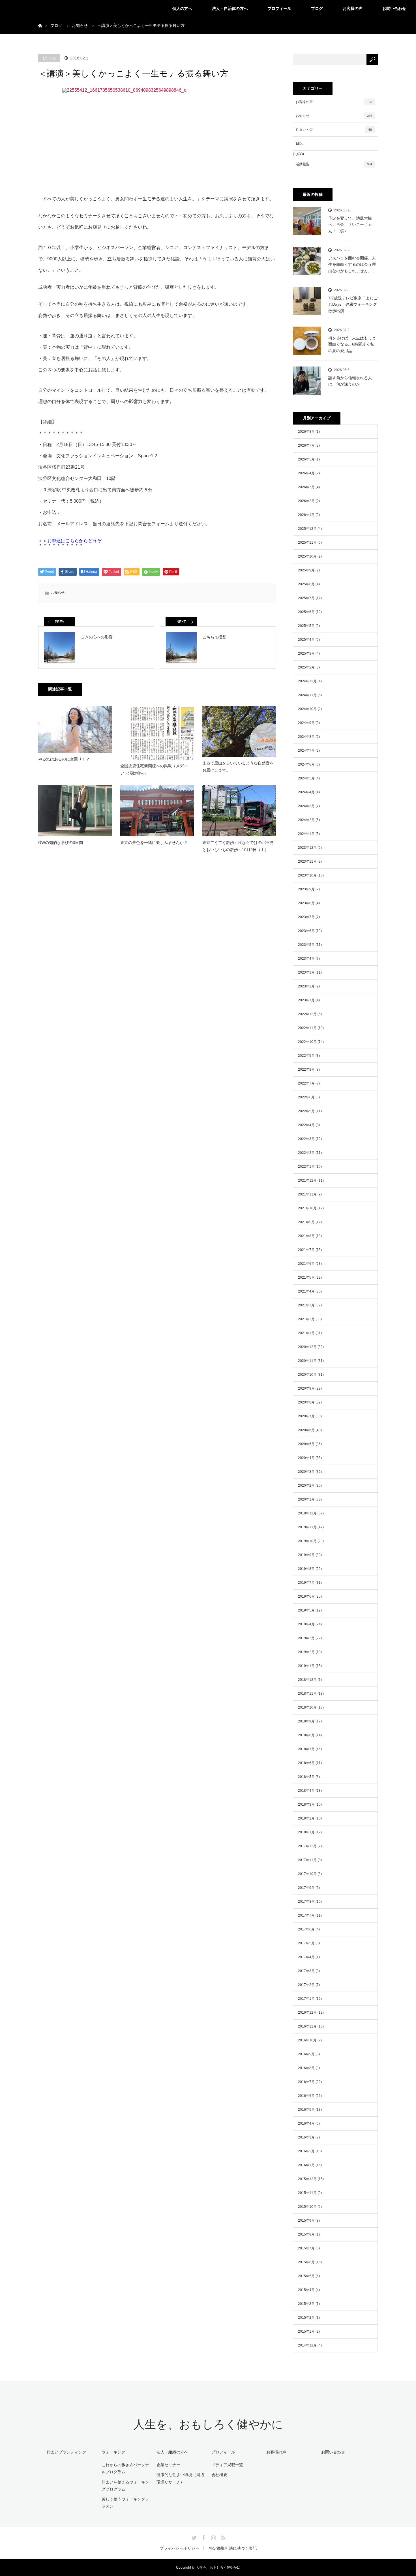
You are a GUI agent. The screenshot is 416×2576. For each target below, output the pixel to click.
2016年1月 (306, 2165)
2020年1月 (306, 1499)
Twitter (194, 2537)
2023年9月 (306, 889)
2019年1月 (306, 1666)
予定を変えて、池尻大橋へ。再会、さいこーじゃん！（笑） (350, 225)
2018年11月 (307, 1694)
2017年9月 (306, 1888)
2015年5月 (306, 2276)
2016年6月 (306, 2096)
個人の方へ (182, 8)
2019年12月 (307, 1513)
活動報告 (334, 164)
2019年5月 (306, 1610)
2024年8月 (306, 737)
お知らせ (49, 58)
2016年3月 (306, 2137)
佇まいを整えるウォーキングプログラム (125, 2486)
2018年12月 (307, 1680)
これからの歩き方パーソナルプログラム (125, 2468)
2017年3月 (306, 1971)
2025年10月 (307, 556)
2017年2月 (306, 1985)
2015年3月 (306, 2304)
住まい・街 (334, 130)
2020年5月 (306, 1444)
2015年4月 (306, 2290)
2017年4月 (306, 1957)
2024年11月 (307, 695)
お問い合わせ (394, 8)
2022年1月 (306, 1167)
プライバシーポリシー (179, 2548)
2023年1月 (306, 1000)
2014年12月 (307, 2345)
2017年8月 (306, 1902)
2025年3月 (306, 653)
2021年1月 (306, 1333)
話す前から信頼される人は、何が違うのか (350, 381)
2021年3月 (306, 1305)
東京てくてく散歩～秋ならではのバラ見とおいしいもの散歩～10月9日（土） (238, 846)
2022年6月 (306, 1097)
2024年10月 (307, 709)
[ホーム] (40, 19)
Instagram (213, 2537)
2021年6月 (306, 1264)
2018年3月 (306, 1805)
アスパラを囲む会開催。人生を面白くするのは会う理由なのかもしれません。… (352, 264)
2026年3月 (306, 487)
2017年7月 (306, 1915)
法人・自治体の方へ (230, 8)
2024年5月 (306, 778)
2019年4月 (306, 1624)
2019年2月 (306, 1652)
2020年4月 (306, 1458)
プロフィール (279, 8)
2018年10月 (307, 1707)
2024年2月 (306, 820)
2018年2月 (306, 1818)
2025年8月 (306, 584)
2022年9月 (306, 1056)
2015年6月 (306, 2262)
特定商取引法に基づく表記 (233, 2548)
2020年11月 (307, 1361)
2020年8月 (306, 1402)
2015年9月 (306, 2221)
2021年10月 (307, 1208)
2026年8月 (306, 432)
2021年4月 (306, 1291)
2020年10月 (307, 1375)
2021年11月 (307, 1194)
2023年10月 (307, 875)
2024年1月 (306, 834)
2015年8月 (306, 2234)
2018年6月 (306, 1763)
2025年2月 (306, 667)
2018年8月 (306, 1735)
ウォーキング (113, 2452)
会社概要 (219, 2475)
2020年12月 (307, 1347)
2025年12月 (307, 529)
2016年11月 (307, 2026)
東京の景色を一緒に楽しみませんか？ (154, 843)
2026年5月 (306, 459)
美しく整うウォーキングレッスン (125, 2503)
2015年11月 (307, 2193)
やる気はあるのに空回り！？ (64, 759)
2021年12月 (307, 1180)
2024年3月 (306, 806)
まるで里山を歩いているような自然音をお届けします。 (238, 767)
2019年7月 (306, 1583)
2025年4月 (306, 640)
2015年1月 (306, 2331)
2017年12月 (307, 1846)
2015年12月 (307, 2179)
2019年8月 (306, 1569)
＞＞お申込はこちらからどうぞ (70, 541)
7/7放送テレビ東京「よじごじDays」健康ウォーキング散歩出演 (353, 304)
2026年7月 (306, 445)
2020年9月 (306, 1388)
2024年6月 (306, 764)
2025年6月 (306, 612)
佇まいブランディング (67, 2452)
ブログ (317, 8)
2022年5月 (306, 1111)
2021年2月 (306, 1319)
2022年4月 (306, 1125)
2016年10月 (307, 2040)
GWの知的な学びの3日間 (61, 843)
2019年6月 (306, 1596)
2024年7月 (306, 751)
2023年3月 (306, 972)
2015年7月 (306, 2248)
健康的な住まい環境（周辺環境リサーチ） (180, 2478)
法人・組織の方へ (172, 2452)
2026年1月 (306, 515)
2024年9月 (306, 723)
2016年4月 (306, 2123)
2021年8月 (306, 1236)
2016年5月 (306, 2110)
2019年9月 (306, 1555)
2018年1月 (306, 1832)
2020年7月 (306, 1416)
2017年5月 (306, 1943)
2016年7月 (306, 2082)
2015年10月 (307, 2207)
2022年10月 (307, 1042)
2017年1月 (306, 1999)
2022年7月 (306, 1083)
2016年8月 (306, 2068)
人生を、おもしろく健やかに (208, 2424)
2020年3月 (306, 1472)
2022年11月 (307, 1028)
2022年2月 (306, 1153)
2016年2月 (306, 2151)
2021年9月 (306, 1222)
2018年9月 (306, 1721)
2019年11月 (307, 1527)
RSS (222, 2537)
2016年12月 (307, 2013)
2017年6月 (306, 1929)
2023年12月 (307, 848)
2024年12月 (307, 681)
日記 (299, 143)
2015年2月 (306, 2318)
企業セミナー (168, 2465)
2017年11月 (307, 1860)
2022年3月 (306, 1139)
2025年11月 (307, 543)
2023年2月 (306, 986)
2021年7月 (306, 1250)
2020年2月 (306, 1486)
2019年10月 (307, 1541)
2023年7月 (306, 917)
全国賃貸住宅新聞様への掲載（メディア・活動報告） (154, 769)
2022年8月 (306, 1070)
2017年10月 (307, 1874)
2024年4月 (306, 792)
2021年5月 (306, 1278)
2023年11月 (307, 861)
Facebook (203, 2537)
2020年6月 (306, 1430)
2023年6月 (306, 931)
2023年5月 (306, 945)
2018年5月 (306, 1777)
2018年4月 (306, 1791)
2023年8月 (306, 903)
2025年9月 (306, 570)
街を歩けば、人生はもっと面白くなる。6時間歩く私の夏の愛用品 (352, 344)
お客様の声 (353, 8)
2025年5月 (306, 626)
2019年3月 (306, 1638)
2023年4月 (306, 959)
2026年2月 (306, 501)
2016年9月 (306, 2054)
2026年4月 (306, 473)
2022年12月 (307, 1014)
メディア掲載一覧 (227, 2465)
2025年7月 (306, 598)
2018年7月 (306, 1749)
